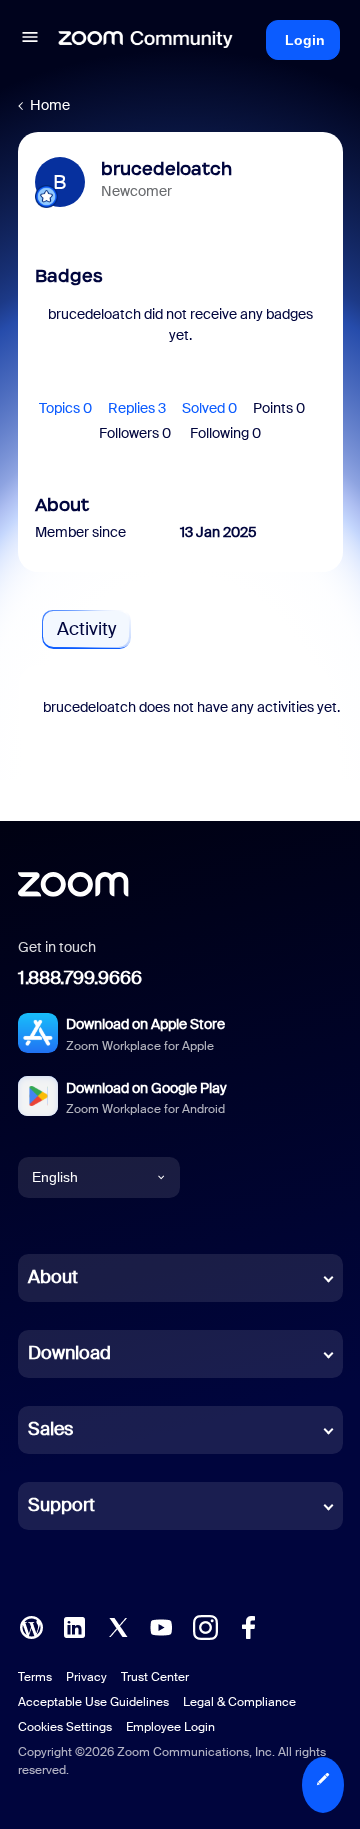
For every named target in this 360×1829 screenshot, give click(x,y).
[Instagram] (205, 1625)
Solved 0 (209, 408)
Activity (86, 629)
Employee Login (170, 1727)
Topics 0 (65, 408)
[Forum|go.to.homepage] (146, 40)
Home (50, 105)
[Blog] (31, 1625)
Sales (50, 1429)
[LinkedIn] (74, 1625)
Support (61, 1505)
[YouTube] (161, 1625)
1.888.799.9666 (80, 978)
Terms (35, 1677)
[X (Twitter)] (118, 1625)
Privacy (86, 1677)
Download (69, 1353)
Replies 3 (137, 408)
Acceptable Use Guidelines (93, 1702)
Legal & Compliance (239, 1702)
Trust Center (155, 1677)
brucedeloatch (166, 169)
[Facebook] (248, 1625)
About (53, 1277)
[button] (30, 40)
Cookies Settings (65, 1727)
